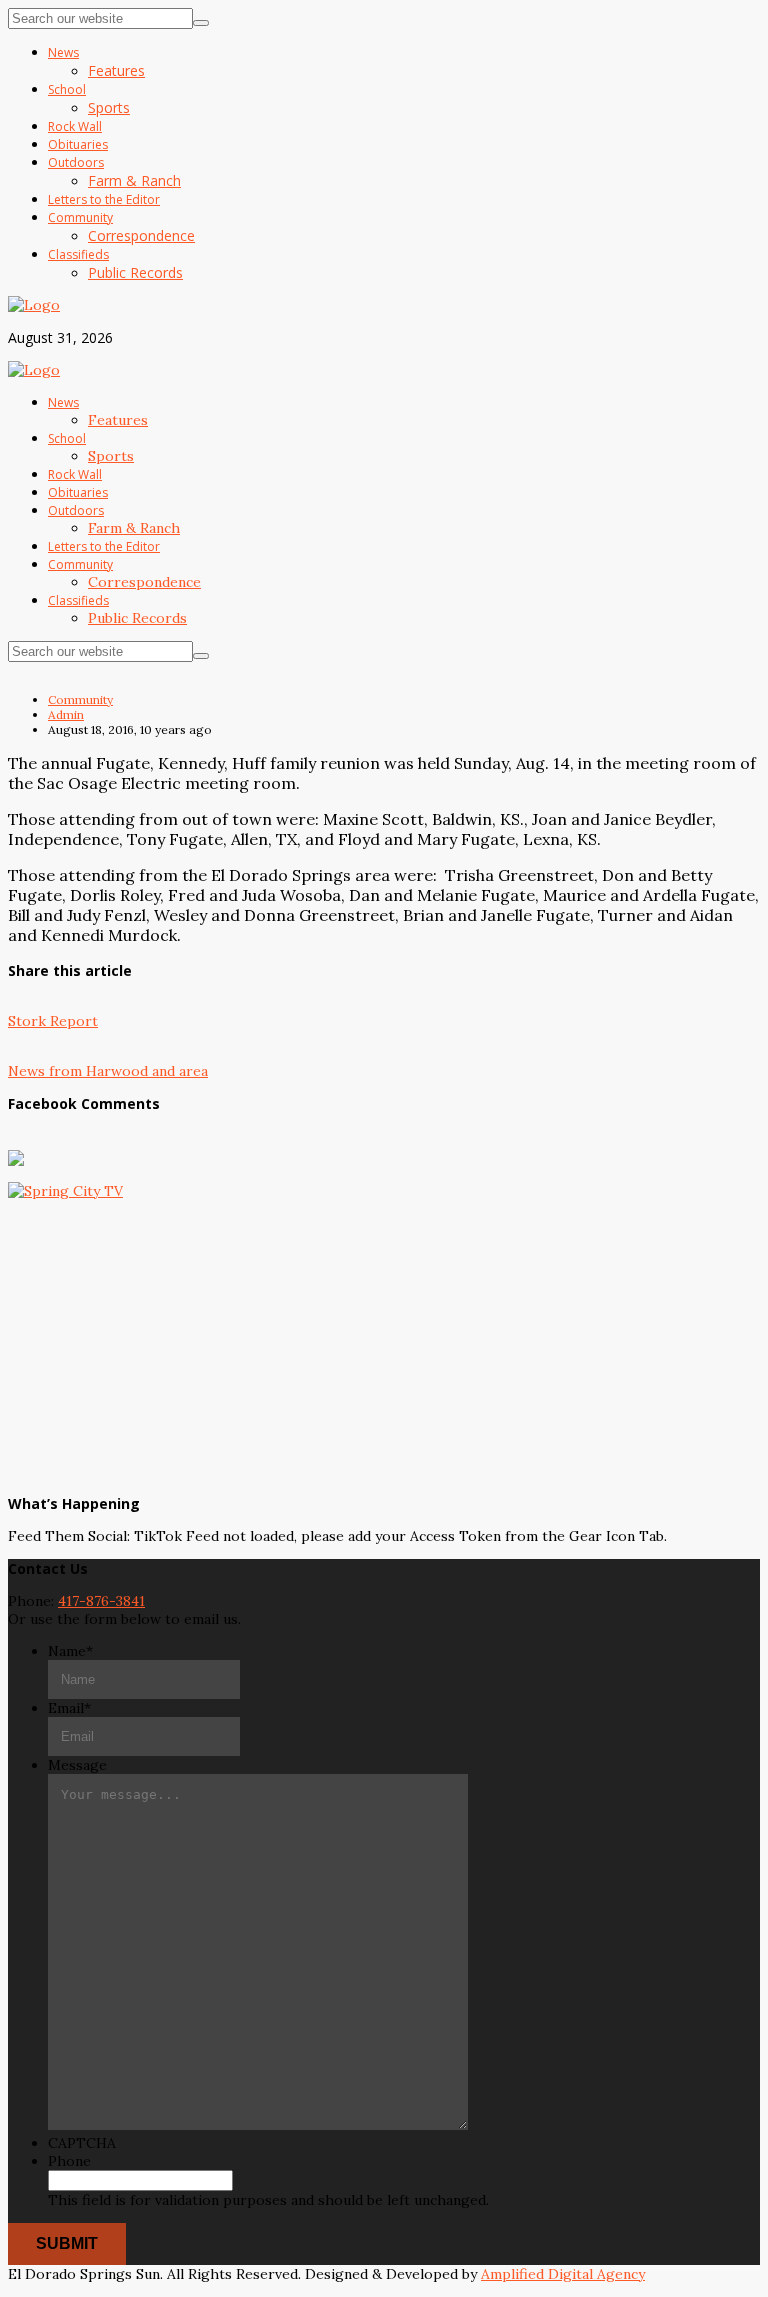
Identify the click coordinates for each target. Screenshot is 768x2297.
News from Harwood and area (108, 1071)
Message (77, 1765)
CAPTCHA (82, 2143)
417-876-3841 (101, 1601)
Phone (69, 2161)
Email (69, 1708)
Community (80, 699)
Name (70, 1651)
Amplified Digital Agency (563, 2274)
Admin (66, 714)
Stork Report (53, 1021)
